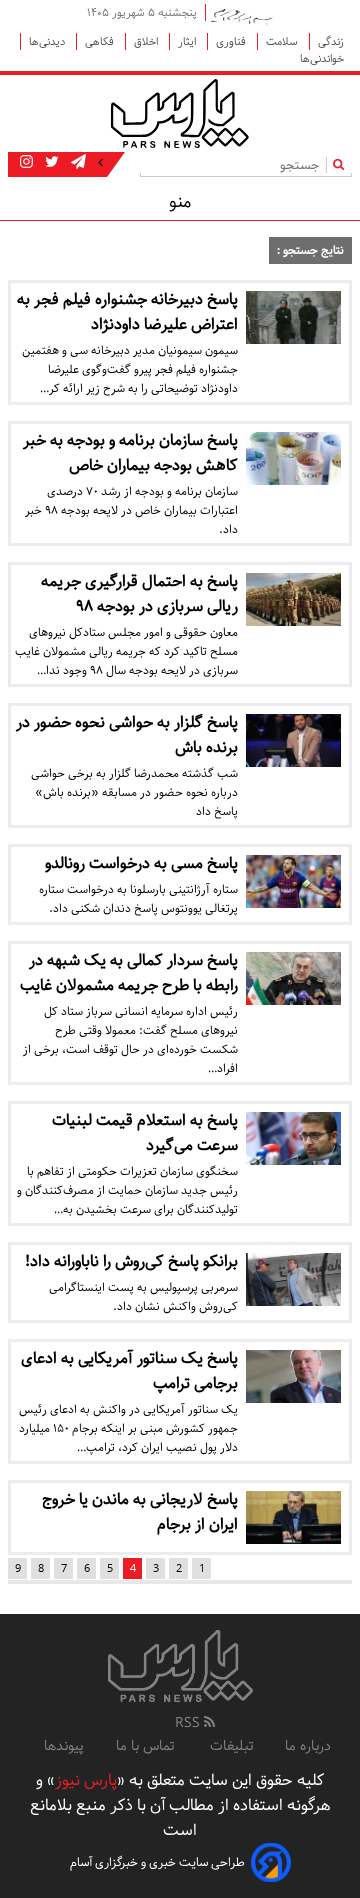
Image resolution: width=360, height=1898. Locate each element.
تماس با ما (147, 1746)
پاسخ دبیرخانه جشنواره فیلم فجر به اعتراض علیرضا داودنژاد (127, 312)
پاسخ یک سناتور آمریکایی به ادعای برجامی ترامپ (129, 1371)
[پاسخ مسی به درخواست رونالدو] (293, 881)
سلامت (283, 41)
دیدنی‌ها (48, 41)
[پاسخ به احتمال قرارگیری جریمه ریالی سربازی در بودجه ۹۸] (293, 599)
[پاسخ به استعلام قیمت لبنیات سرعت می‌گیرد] (293, 1138)
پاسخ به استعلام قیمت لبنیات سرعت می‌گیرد (145, 1133)
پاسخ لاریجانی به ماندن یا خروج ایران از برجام (140, 1512)
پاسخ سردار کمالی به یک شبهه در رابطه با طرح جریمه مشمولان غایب (129, 973)
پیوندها (64, 1746)
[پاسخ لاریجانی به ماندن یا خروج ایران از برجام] (293, 1517)
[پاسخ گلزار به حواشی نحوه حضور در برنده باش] (293, 740)
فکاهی (101, 41)
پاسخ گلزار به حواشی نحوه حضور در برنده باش (127, 735)
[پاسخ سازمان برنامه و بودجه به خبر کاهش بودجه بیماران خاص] (293, 458)
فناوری (232, 41)
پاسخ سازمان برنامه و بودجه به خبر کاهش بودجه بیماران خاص (130, 453)
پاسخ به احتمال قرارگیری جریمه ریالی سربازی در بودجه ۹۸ (139, 594)
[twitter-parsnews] (50, 163)
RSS (189, 1723)
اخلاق (147, 41)
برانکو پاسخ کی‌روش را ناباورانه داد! (131, 1261)
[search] (342, 164)
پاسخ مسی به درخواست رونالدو (141, 863)
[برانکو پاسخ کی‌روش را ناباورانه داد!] (293, 1279)
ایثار (188, 41)
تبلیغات (231, 1746)
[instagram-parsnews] (26, 163)
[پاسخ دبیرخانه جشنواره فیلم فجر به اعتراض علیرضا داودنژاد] (293, 317)
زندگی (331, 41)
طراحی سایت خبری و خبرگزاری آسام (157, 1862)
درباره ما (308, 1746)
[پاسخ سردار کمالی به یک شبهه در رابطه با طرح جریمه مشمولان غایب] (293, 978)
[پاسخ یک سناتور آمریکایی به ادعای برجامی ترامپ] (293, 1376)
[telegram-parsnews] (76, 163)
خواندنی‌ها (322, 58)
